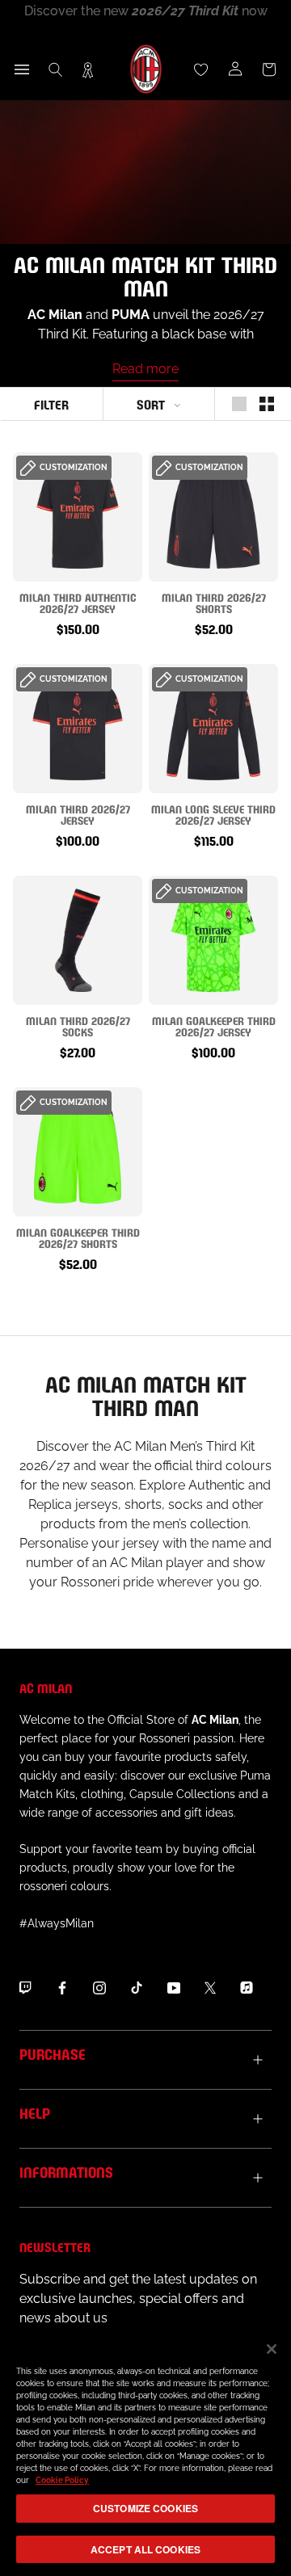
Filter (51, 403)
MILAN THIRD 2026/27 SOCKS (78, 1025)
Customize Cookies (145, 2508)
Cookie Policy (62, 2480)
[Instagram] (99, 1987)
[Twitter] (210, 1987)
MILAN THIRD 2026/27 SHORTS (214, 602)
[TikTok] (137, 1987)
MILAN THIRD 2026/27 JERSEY (78, 814)
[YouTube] (174, 1987)
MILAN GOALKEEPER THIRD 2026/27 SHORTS (78, 1237)
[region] (145, 2451)
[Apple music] (247, 1987)
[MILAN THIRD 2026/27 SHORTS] (213, 517)
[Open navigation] (22, 69)
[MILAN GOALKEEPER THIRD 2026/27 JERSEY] (213, 940)
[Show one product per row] (239, 404)
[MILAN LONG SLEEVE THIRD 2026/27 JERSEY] (213, 729)
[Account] (235, 69)
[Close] (272, 2349)
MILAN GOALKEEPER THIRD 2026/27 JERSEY (214, 1025)
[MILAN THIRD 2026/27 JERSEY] (78, 729)
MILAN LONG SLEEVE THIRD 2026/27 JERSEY (213, 814)
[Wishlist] (201, 69)
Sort (151, 403)
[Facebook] (62, 1987)
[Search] (56, 69)
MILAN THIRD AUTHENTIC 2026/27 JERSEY (78, 602)
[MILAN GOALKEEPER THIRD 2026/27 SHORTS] (78, 1152)
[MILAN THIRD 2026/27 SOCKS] (78, 940)
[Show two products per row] (267, 404)
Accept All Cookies (145, 2549)
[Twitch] (25, 1987)
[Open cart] (269, 69)
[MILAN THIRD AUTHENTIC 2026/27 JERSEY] (78, 517)
